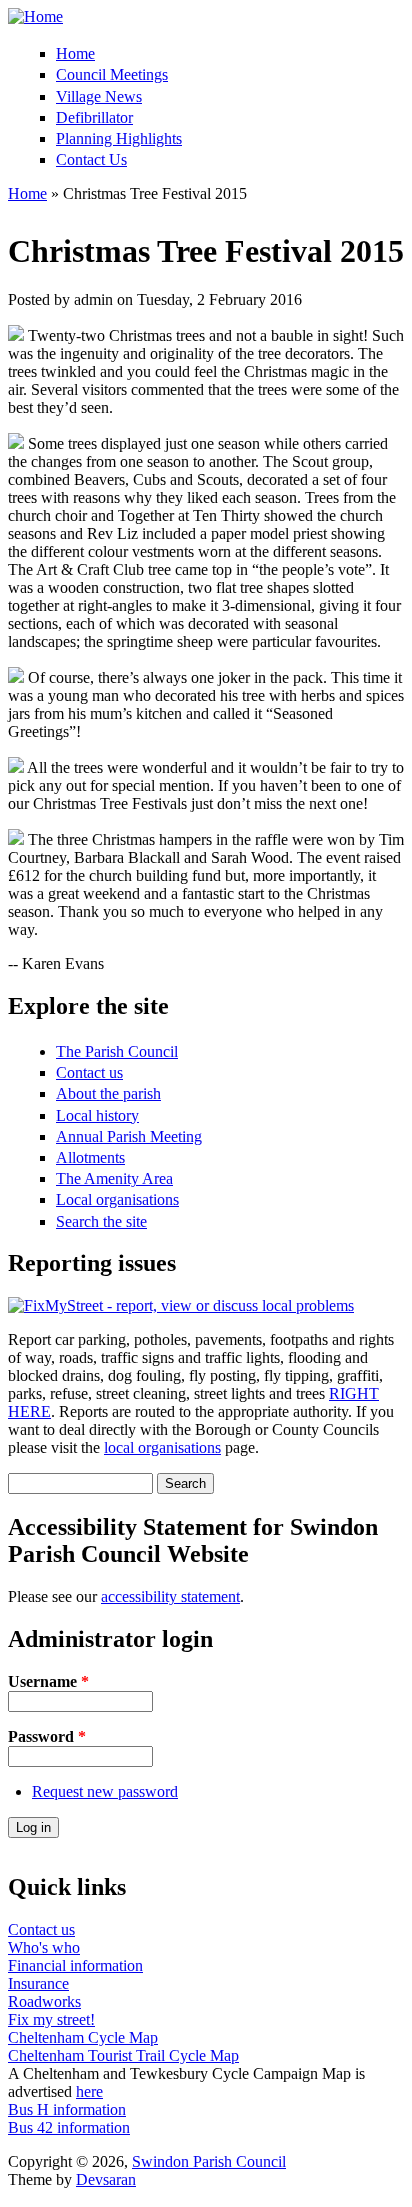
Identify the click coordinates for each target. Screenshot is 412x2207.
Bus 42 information (69, 2127)
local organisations (162, 1447)
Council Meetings (112, 74)
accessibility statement (170, 1596)
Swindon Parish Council (209, 2161)
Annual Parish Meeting (129, 1136)
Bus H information (67, 2109)
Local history (97, 1115)
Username (48, 1681)
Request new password (105, 1791)
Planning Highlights (119, 138)
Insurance (38, 1983)
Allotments (90, 1157)
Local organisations (117, 1199)
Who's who (44, 1947)
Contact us (89, 1072)
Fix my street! (51, 2019)
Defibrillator (94, 117)
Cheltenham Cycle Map (83, 2037)
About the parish (108, 1093)
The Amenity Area (114, 1178)
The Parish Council (117, 1051)
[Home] (35, 16)
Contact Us (91, 159)
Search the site (101, 1221)
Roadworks (44, 2001)
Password (47, 1736)
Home (75, 53)
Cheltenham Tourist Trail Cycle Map (123, 2055)
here (89, 2091)
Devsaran (106, 2179)
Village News (99, 96)
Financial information (75, 1965)
